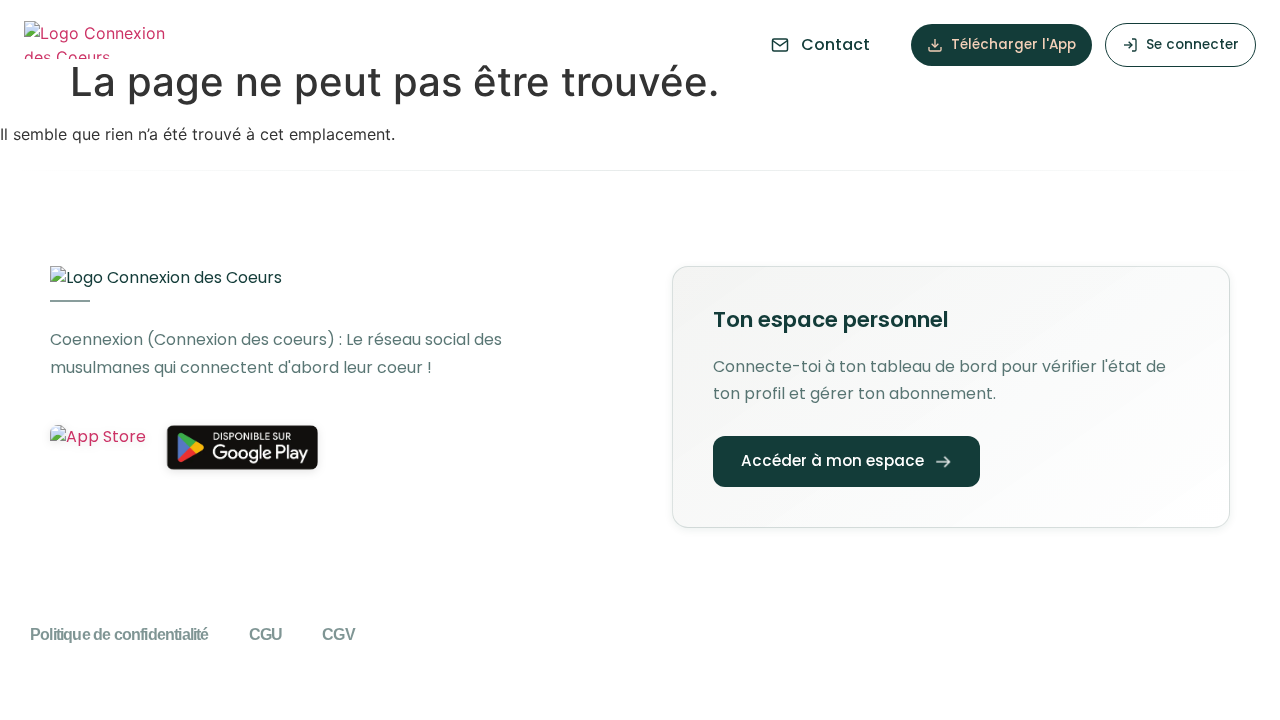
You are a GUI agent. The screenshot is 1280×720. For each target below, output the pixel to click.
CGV (338, 634)
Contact (835, 44)
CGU (266, 634)
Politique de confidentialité (119, 634)
